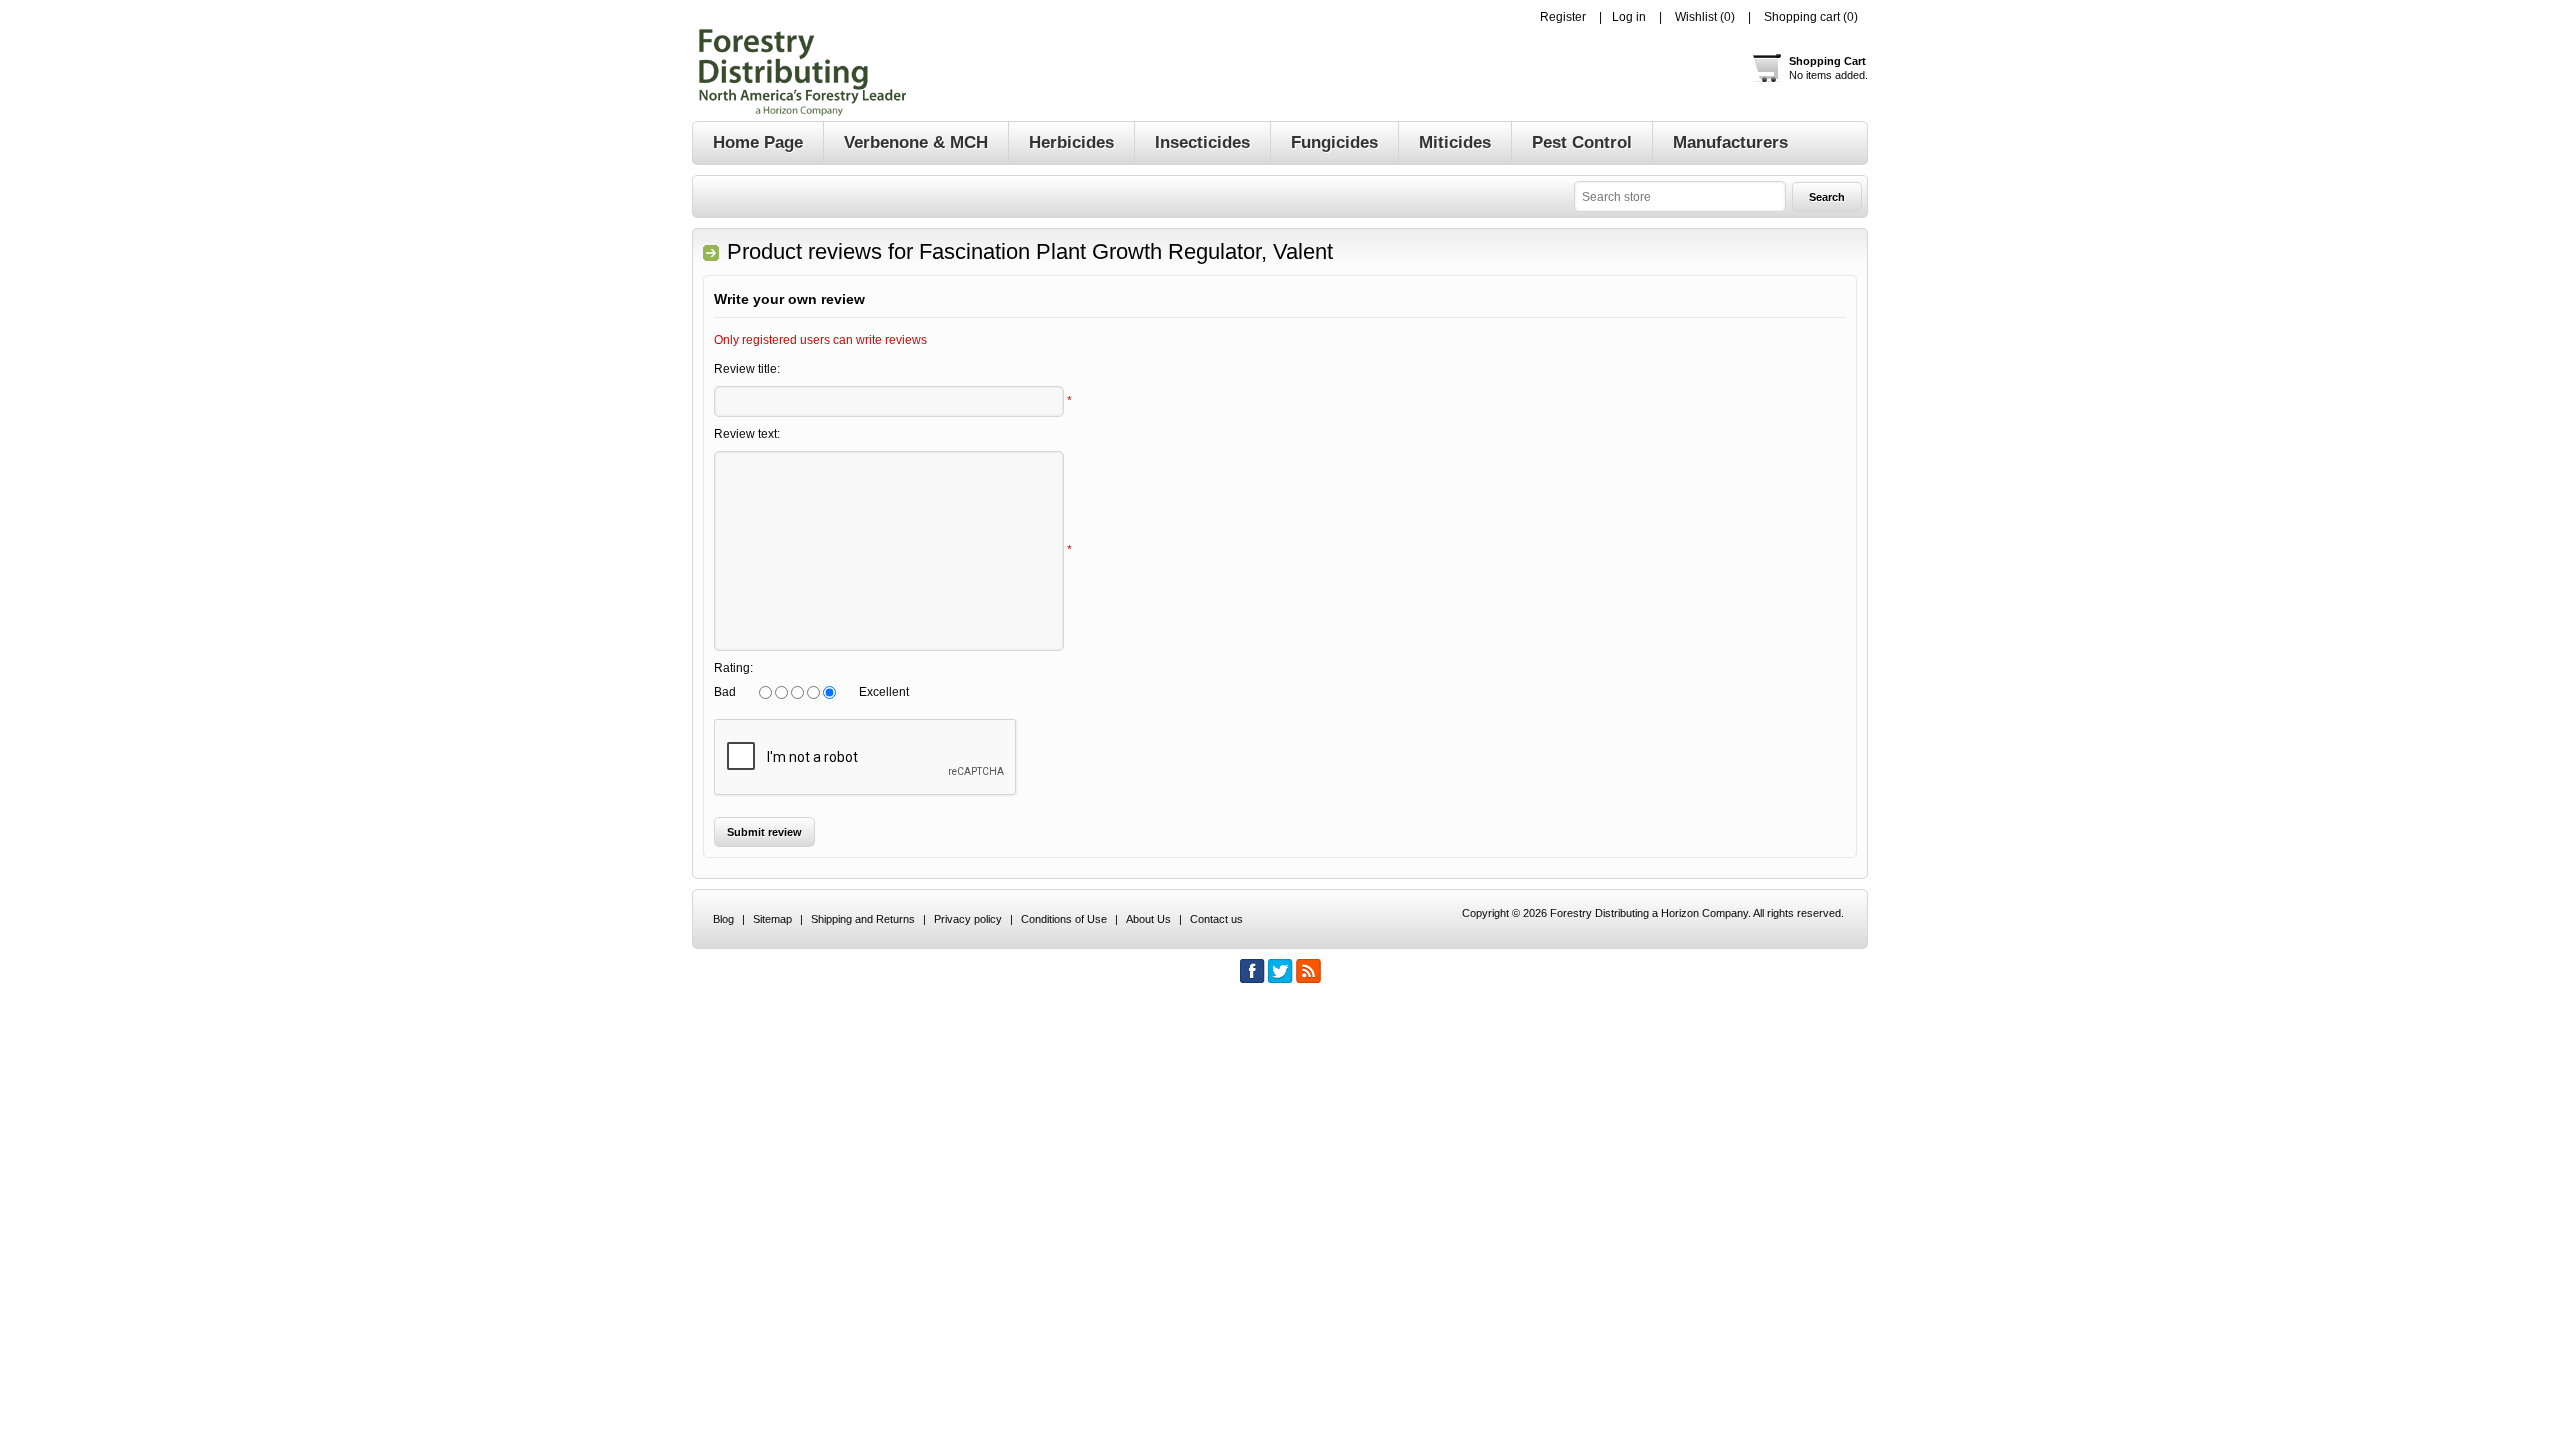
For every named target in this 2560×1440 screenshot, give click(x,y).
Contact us (1216, 919)
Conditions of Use (1064, 919)
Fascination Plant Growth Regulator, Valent (1126, 251)
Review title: (747, 369)
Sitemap (772, 919)
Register (1563, 17)
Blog (723, 919)
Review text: (747, 434)
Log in (1629, 17)
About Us (1148, 919)
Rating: (733, 668)
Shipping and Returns (863, 919)
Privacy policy (968, 919)
